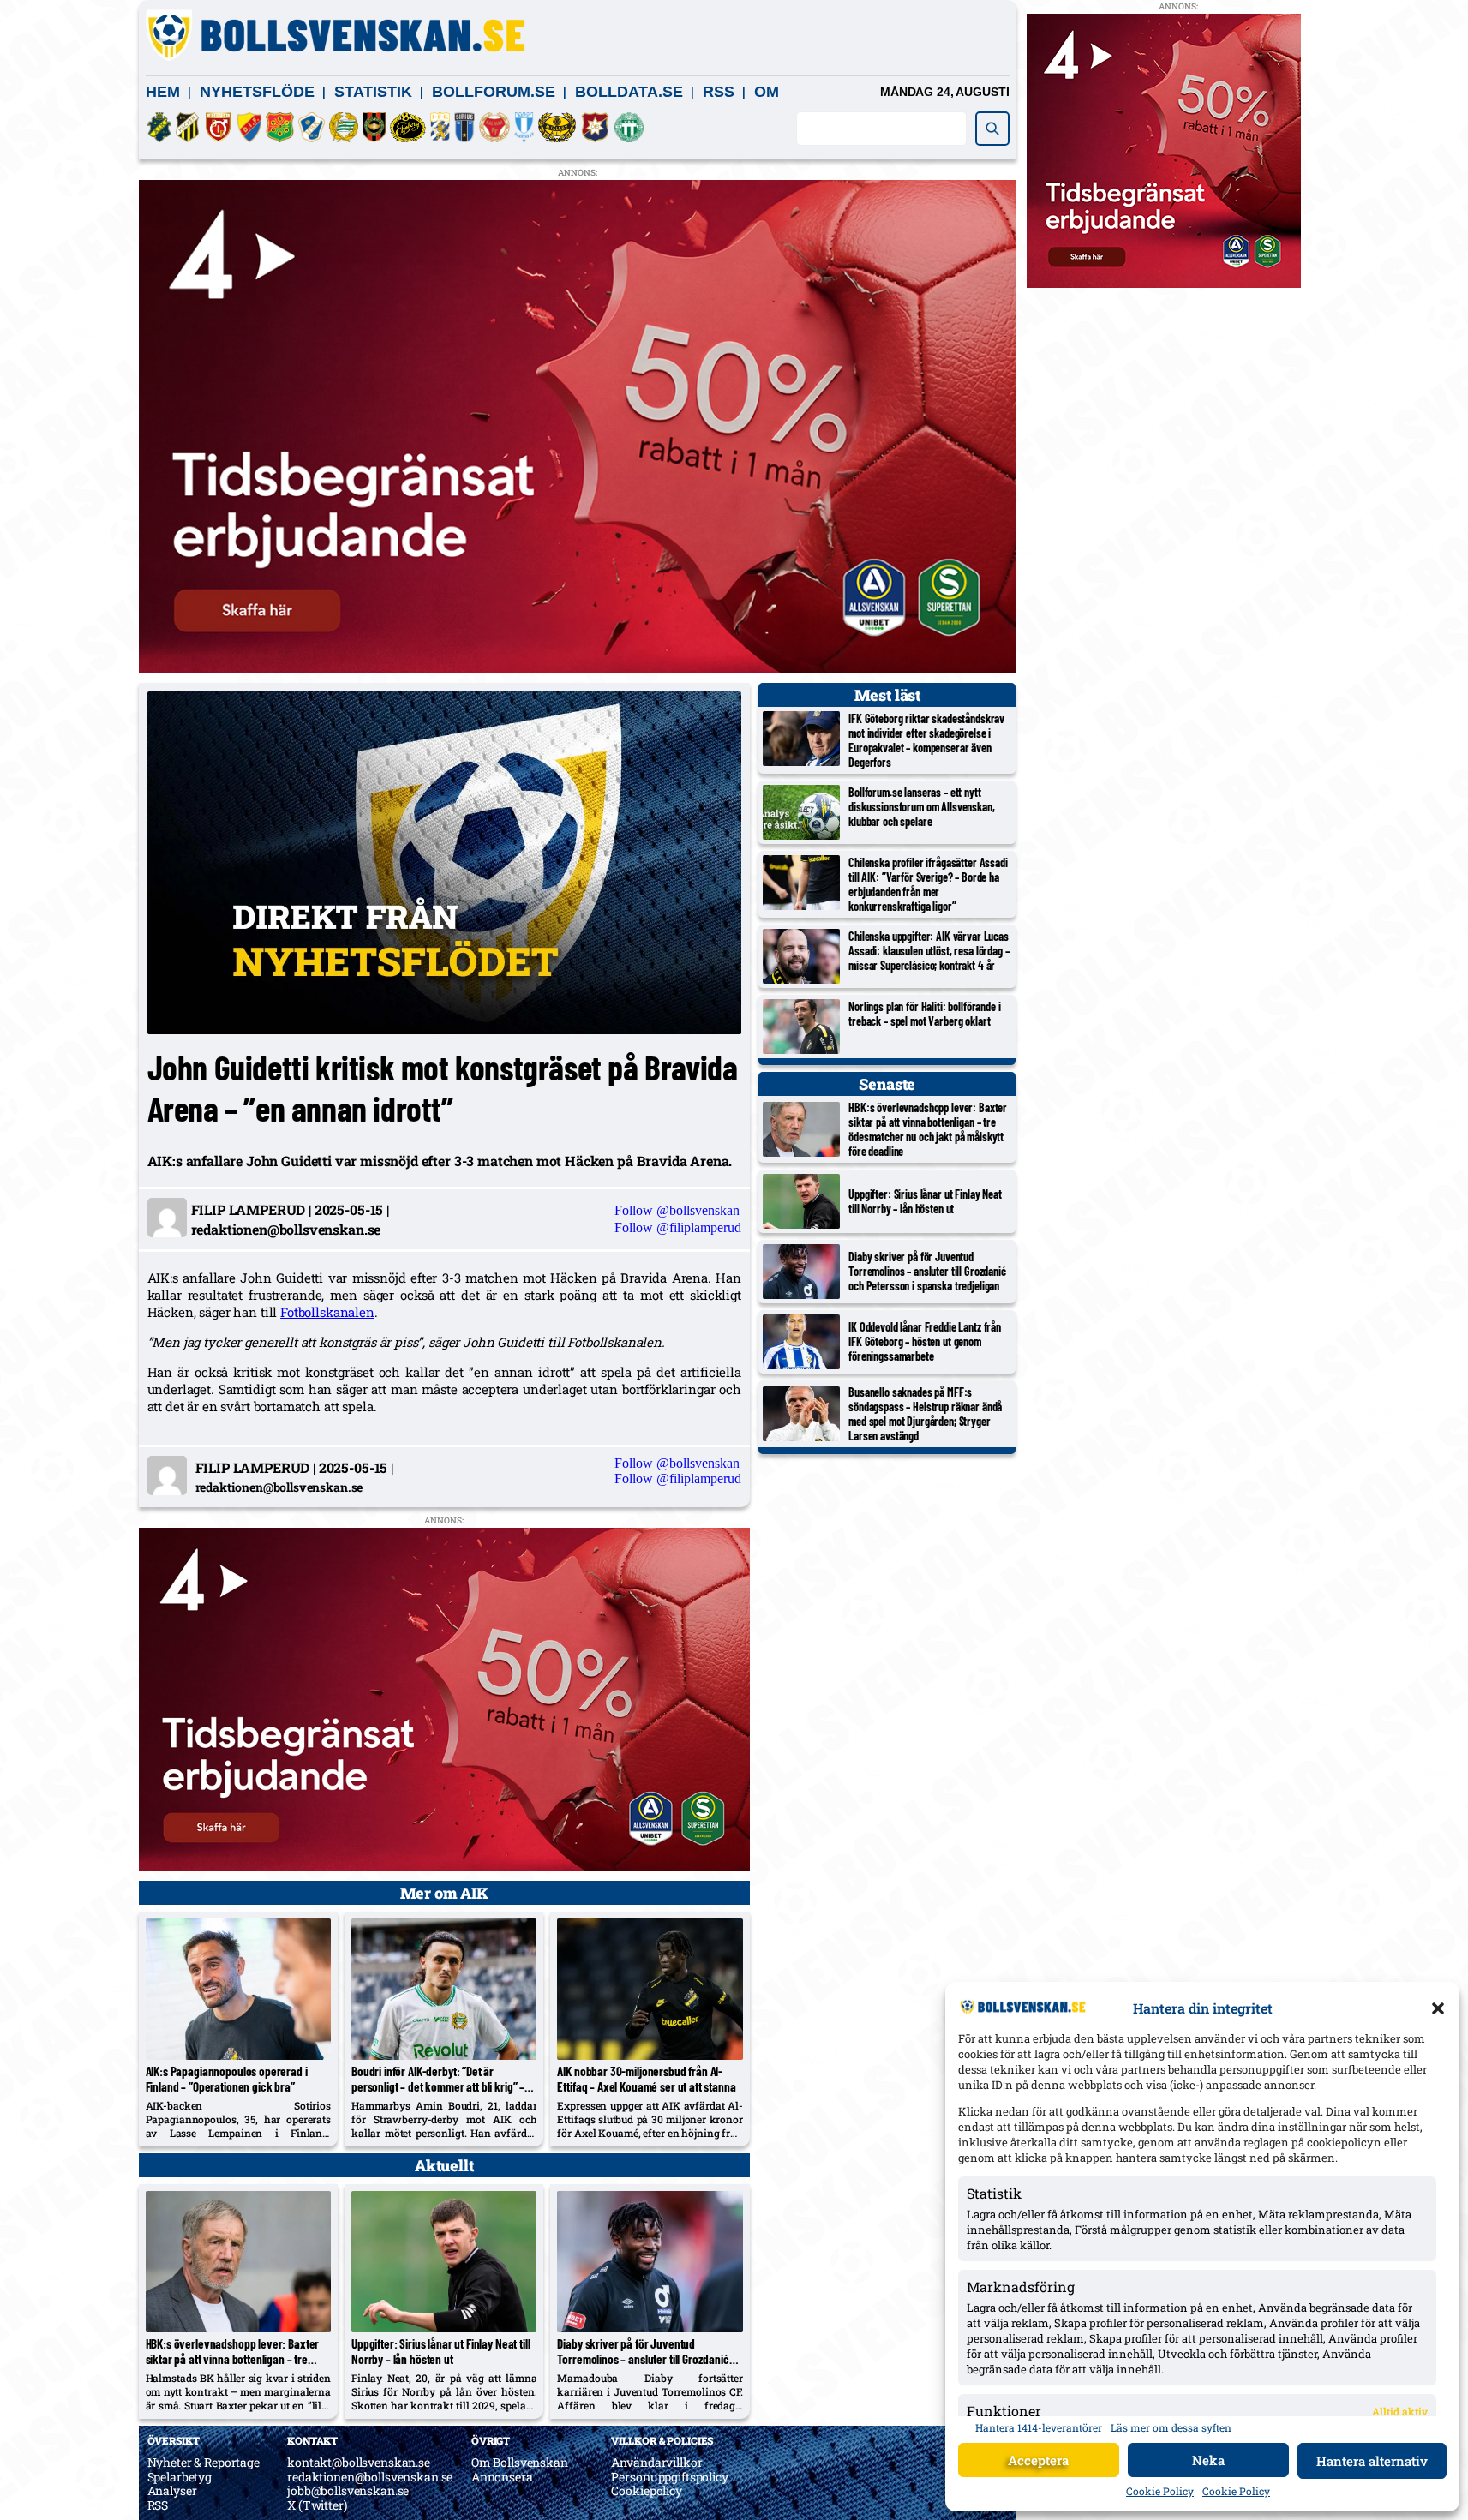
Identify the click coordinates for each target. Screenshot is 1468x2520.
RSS (719, 92)
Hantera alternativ (1372, 2461)
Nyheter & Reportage (204, 2462)
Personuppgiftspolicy (669, 2477)
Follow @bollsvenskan (677, 1210)
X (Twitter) (317, 2505)
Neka (1208, 2460)
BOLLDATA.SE (629, 92)
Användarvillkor (656, 2462)
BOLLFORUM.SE (494, 92)
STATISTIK (373, 92)
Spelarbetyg (180, 2477)
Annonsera (502, 2477)
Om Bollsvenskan (520, 2462)
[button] (1438, 2008)
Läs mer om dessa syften (1171, 2427)
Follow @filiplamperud (678, 1227)
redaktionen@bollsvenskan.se (370, 2477)
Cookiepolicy (646, 2490)
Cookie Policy (1160, 2491)
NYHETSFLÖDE (257, 92)
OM (767, 92)
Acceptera (1038, 2460)
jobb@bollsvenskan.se (348, 2490)
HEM (163, 92)
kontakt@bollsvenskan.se (359, 2462)
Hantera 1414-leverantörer (1039, 2427)
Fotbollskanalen (327, 1312)
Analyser (172, 2490)
